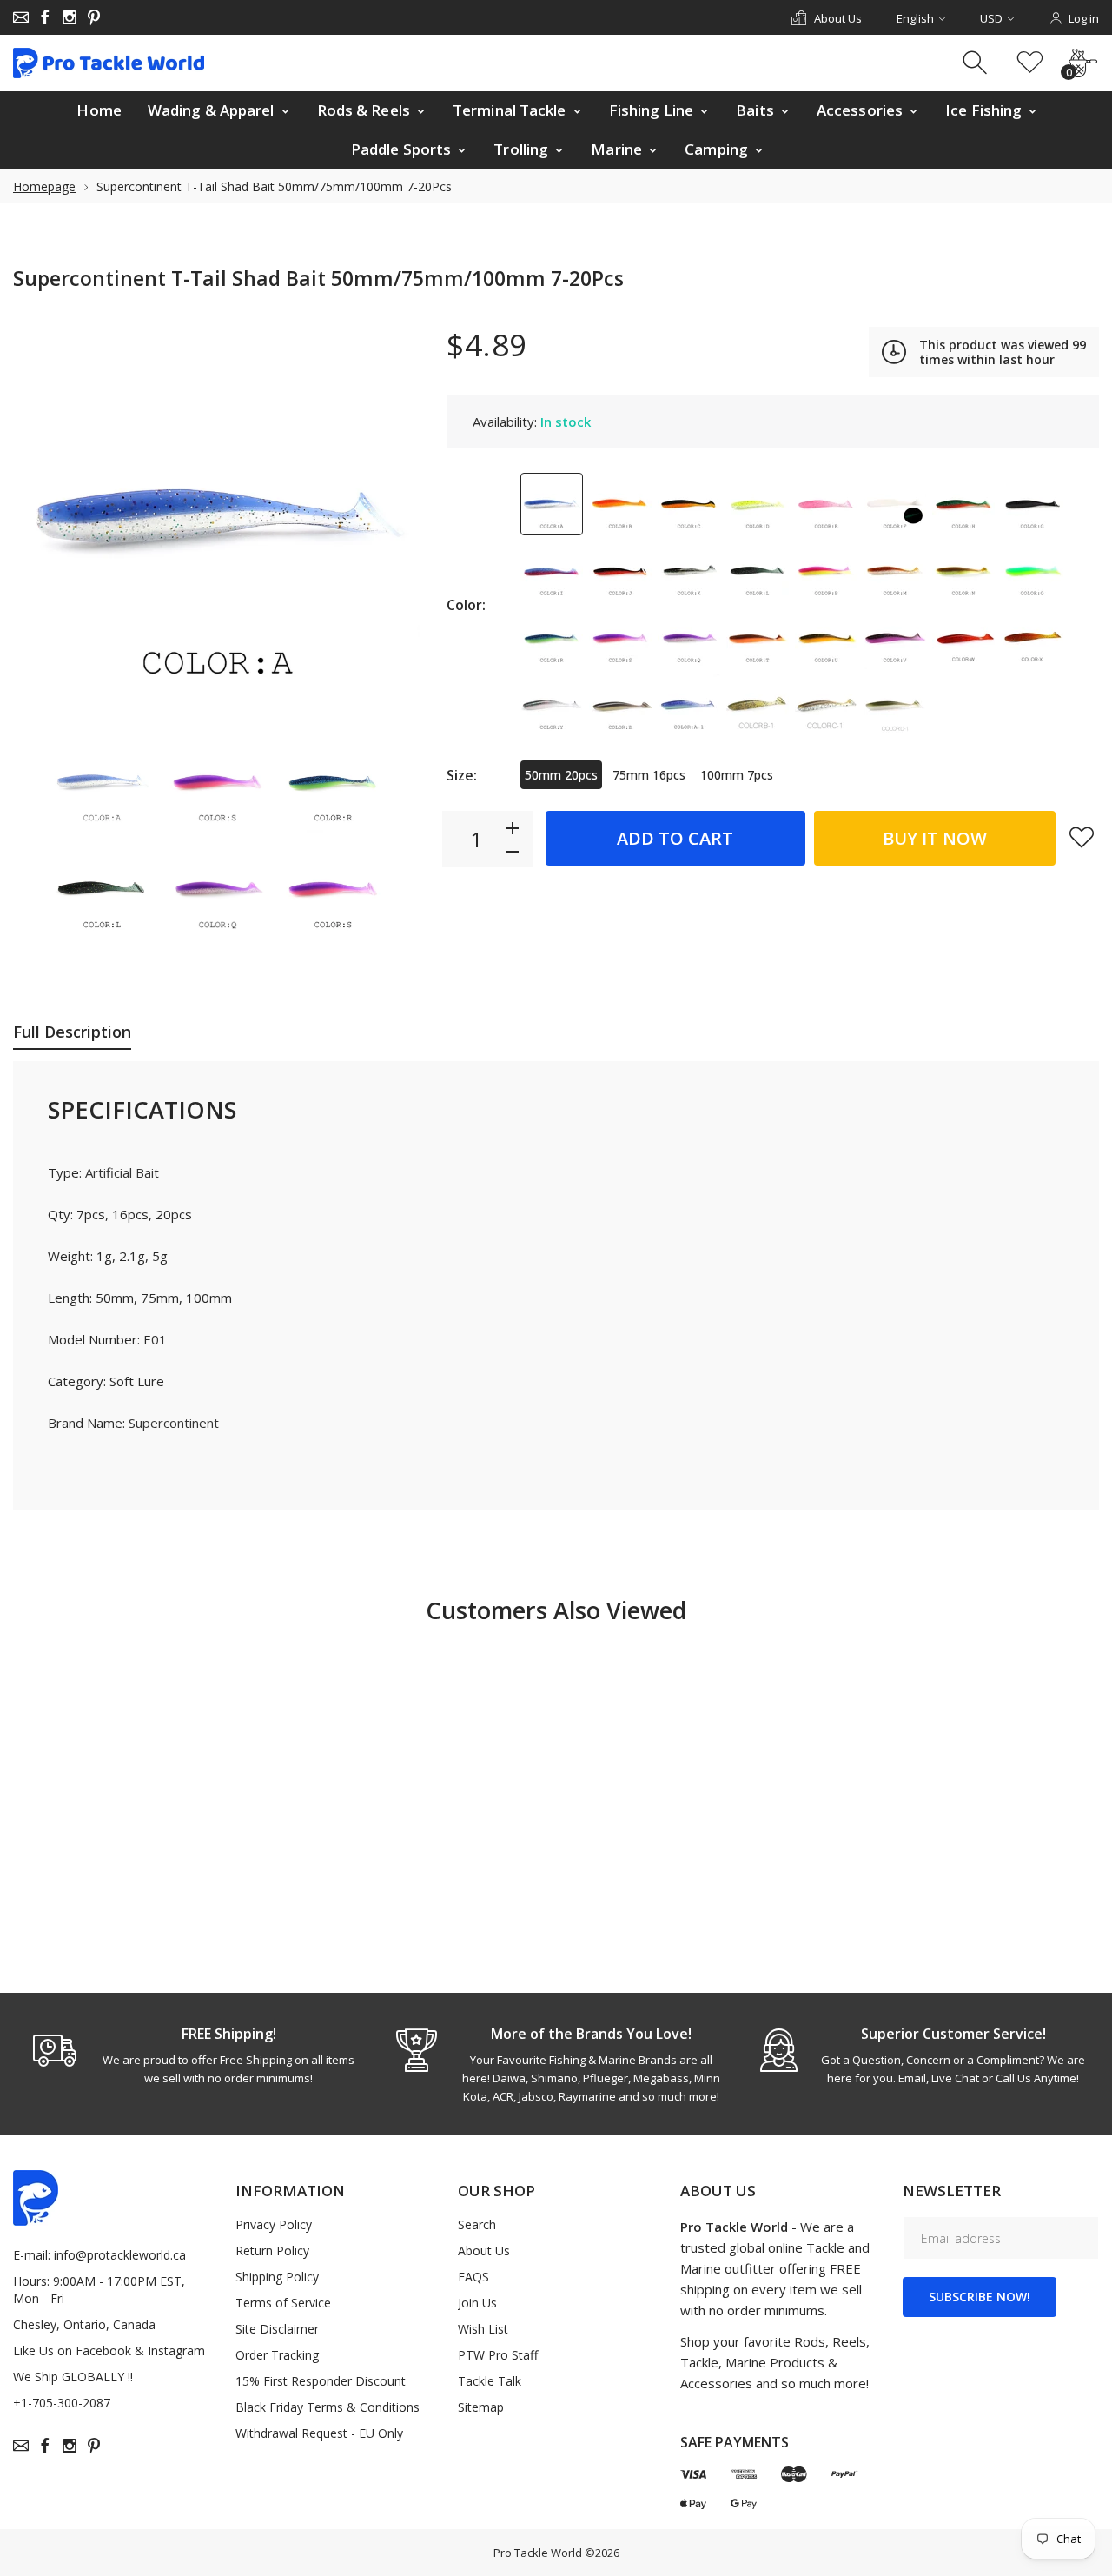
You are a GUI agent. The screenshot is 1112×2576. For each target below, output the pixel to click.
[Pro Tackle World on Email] (21, 17)
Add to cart (675, 838)
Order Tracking (277, 2355)
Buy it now (935, 838)
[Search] (977, 63)
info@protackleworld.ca (120, 2255)
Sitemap (481, 2407)
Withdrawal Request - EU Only (319, 2433)
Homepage (44, 186)
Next (390, 518)
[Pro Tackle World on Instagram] (69, 17)
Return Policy (272, 2251)
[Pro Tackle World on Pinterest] (94, 17)
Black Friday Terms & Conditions (328, 2407)
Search (477, 2224)
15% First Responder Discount (321, 2381)
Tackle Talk (490, 2381)
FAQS (473, 2277)
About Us (484, 2251)
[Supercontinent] (102, 782)
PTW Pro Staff (498, 2355)
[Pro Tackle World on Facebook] (45, 17)
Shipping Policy (277, 2277)
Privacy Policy (274, 2224)
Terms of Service (283, 2303)
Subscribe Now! (980, 2297)
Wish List (483, 2329)
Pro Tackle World (538, 2553)
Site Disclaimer (277, 2329)
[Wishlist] (1030, 63)
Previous (43, 518)
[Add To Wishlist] (1082, 837)
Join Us (477, 2303)
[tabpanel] (194, 2055)
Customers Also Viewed (556, 1610)
